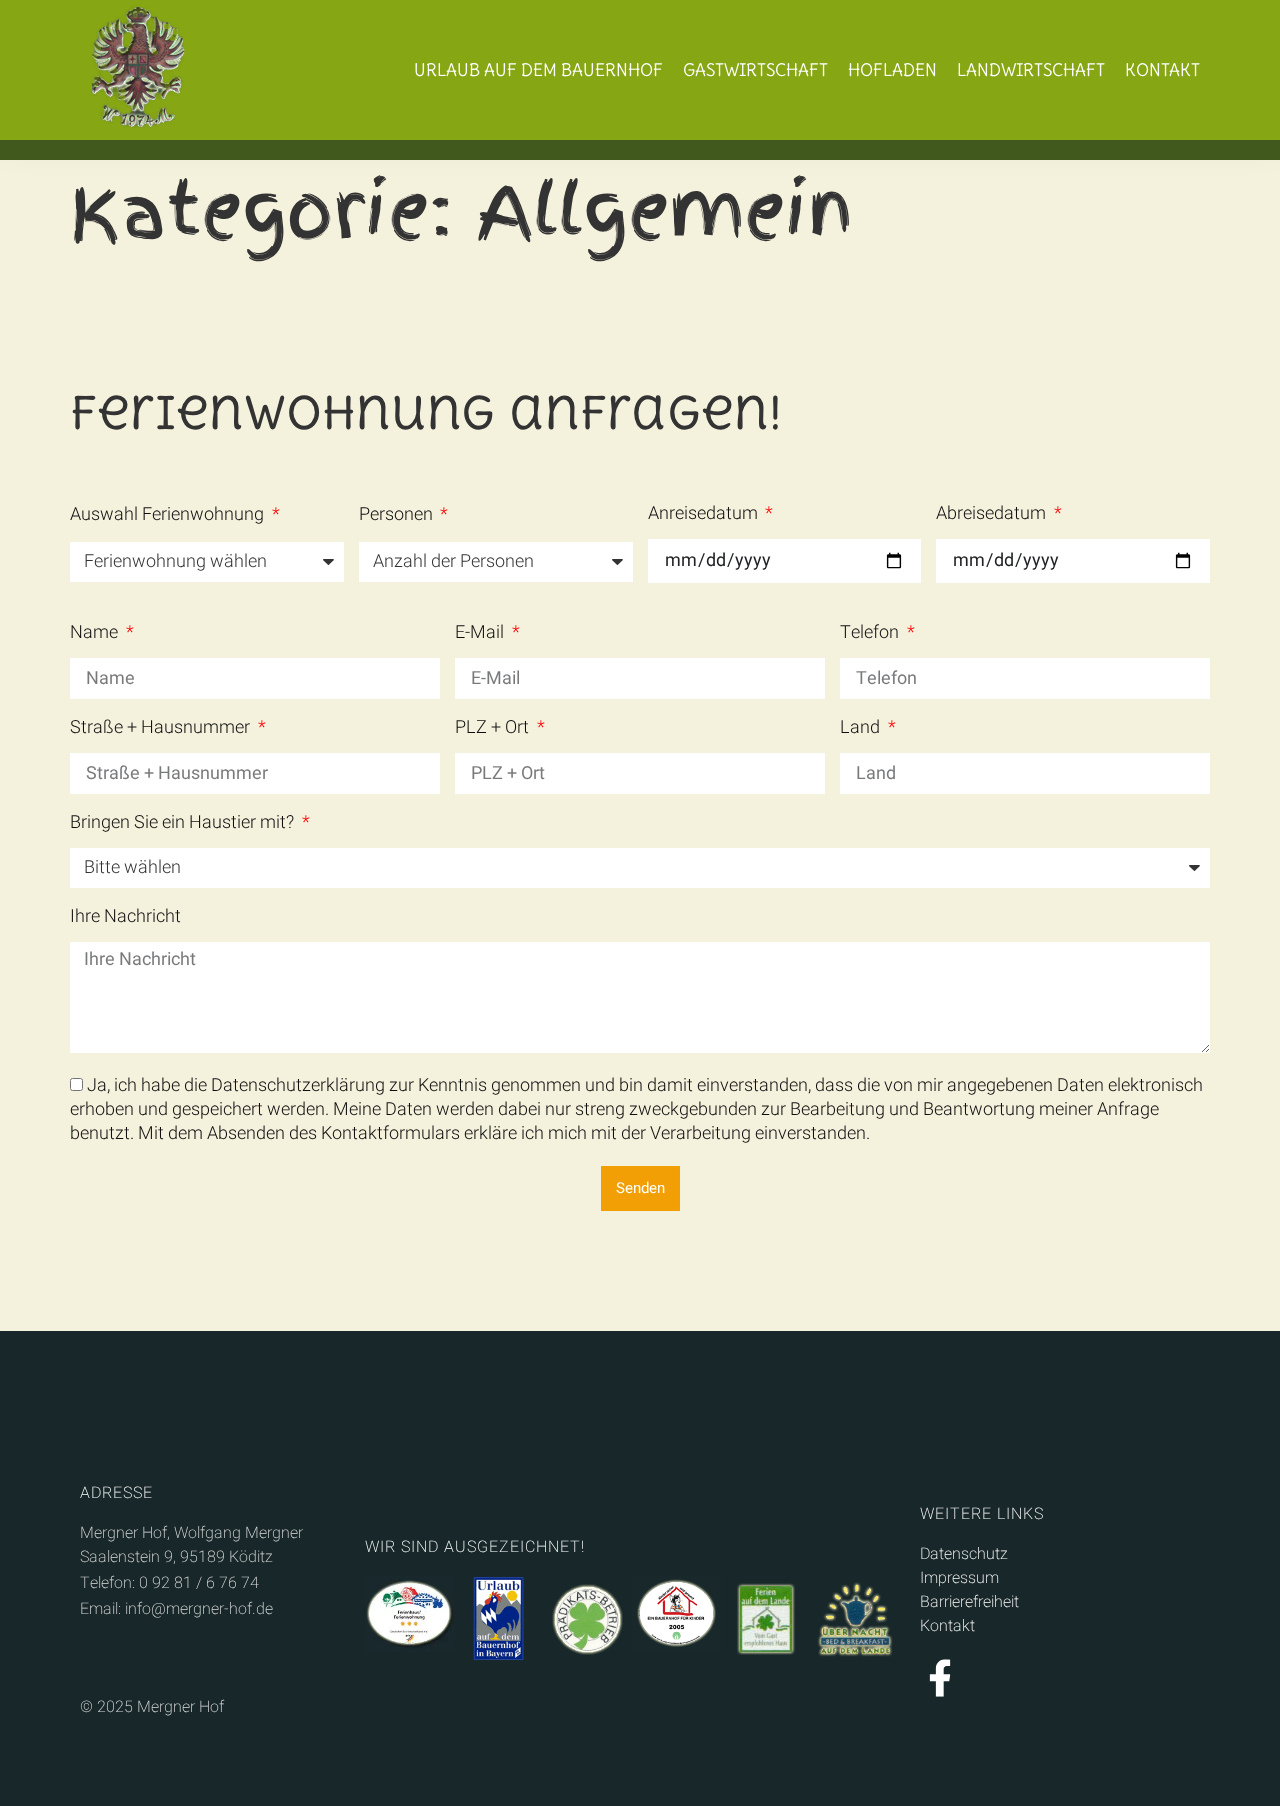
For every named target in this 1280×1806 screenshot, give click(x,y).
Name (96, 635)
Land (862, 730)
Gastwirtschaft (755, 70)
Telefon (871, 635)
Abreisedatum (993, 516)
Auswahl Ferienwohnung (169, 517)
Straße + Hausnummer (162, 730)
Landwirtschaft (1031, 70)
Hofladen (892, 70)
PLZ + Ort (494, 730)
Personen (398, 517)
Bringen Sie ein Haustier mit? (184, 825)
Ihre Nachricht (125, 919)
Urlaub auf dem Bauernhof (538, 70)
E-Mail (481, 635)
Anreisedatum (705, 516)
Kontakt (1162, 70)
